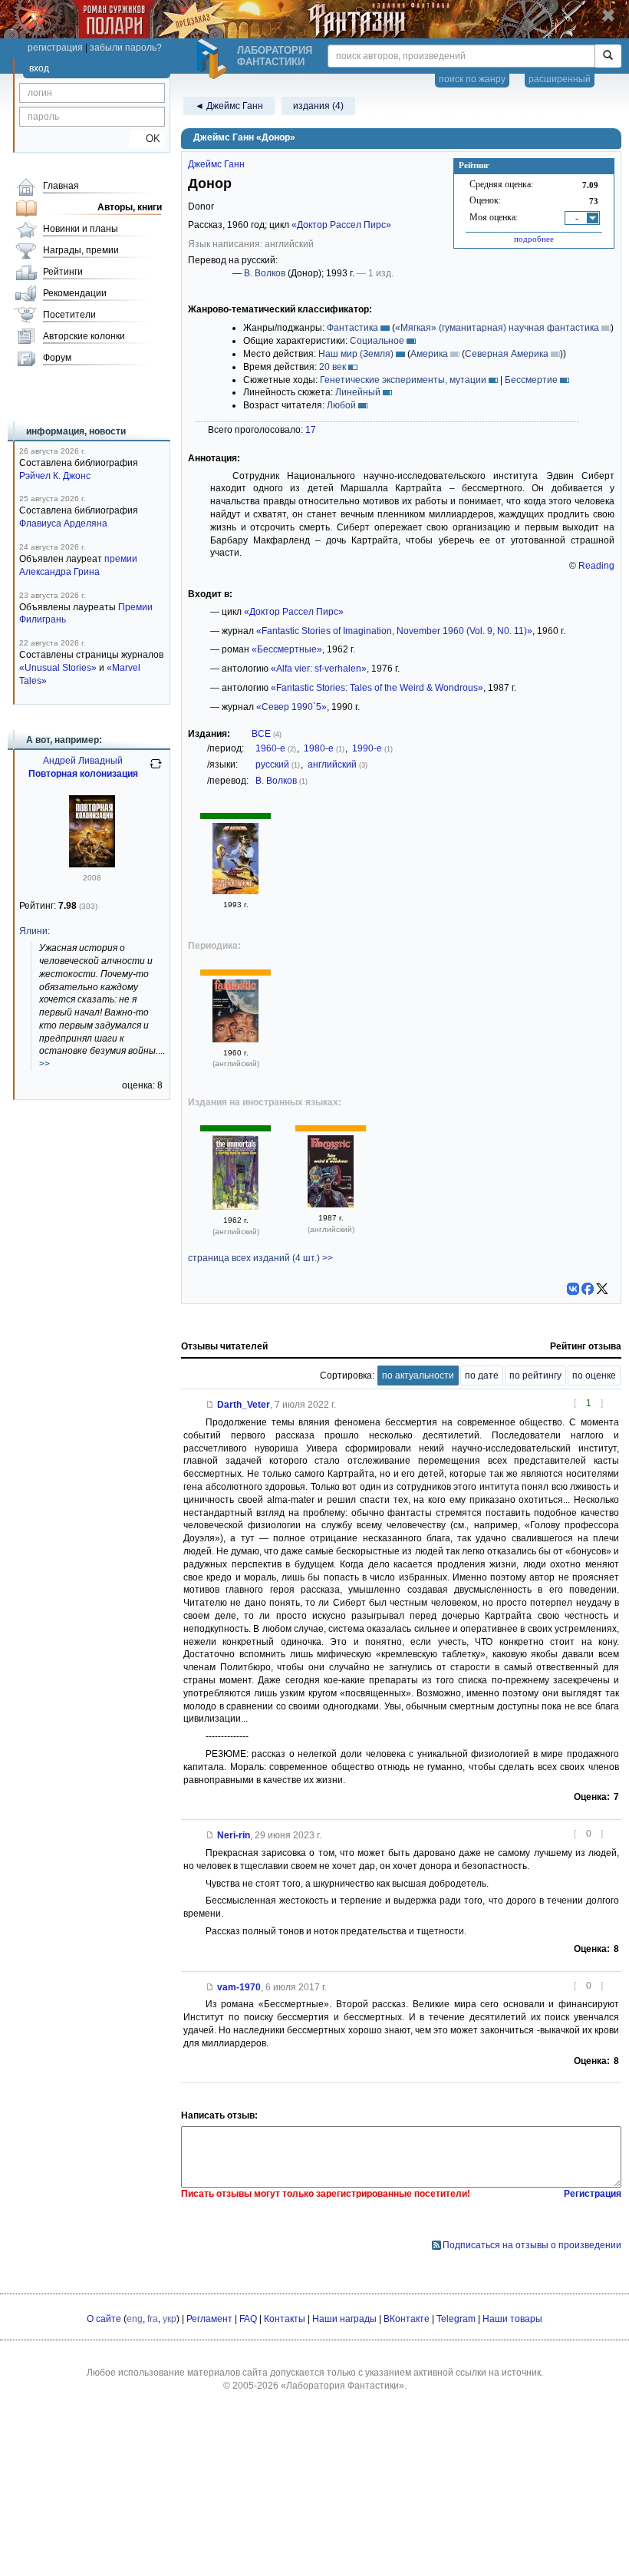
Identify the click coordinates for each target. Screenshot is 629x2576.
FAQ (248, 2319)
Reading (596, 566)
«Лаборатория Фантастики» (342, 2386)
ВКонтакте (407, 2319)
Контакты (285, 2319)
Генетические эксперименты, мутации (403, 380)
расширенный (560, 79)
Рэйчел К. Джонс (55, 476)
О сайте (104, 2319)
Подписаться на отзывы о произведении (532, 2245)
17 (311, 430)
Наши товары (512, 2319)
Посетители (69, 315)
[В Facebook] (588, 1289)
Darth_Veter (244, 1405)
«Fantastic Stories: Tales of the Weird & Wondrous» (377, 688)
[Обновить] (156, 770)
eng (135, 2319)
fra (153, 2319)
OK (147, 139)
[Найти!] (608, 56)
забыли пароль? (126, 48)
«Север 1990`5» (291, 707)
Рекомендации (75, 293)
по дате (482, 1376)
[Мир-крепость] (235, 891)
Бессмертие (531, 380)
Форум (57, 358)
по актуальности (418, 1376)
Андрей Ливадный (83, 761)
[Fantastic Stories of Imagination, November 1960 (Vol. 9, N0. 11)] (235, 1039)
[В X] (602, 1289)
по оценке (594, 1376)
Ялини (33, 931)
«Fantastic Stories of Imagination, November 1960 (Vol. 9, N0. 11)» (394, 631)
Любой (341, 405)
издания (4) (318, 106)
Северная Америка (507, 354)
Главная (61, 186)
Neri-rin (234, 1835)
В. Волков (265, 273)
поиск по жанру (472, 79)
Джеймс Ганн (216, 164)
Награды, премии (81, 250)
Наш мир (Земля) (356, 354)
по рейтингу (535, 1376)
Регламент (209, 2319)
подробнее (534, 239)
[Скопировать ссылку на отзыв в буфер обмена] (210, 1405)
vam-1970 (239, 1987)
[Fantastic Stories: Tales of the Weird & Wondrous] (331, 1204)
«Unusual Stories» (58, 668)
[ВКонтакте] (573, 1289)
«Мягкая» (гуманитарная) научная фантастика (497, 328)
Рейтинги (63, 272)
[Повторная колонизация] (92, 864)
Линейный (358, 392)
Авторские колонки (84, 336)
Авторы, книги (130, 207)
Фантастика (352, 328)
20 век (333, 367)
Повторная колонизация (83, 774)
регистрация (55, 48)
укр (170, 2319)
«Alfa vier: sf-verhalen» (319, 669)
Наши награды (344, 2319)
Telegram (456, 2319)
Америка (429, 354)
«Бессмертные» (287, 649)
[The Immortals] (235, 1207)
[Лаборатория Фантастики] (214, 59)
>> (44, 1064)
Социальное (377, 341)
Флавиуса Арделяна (63, 523)
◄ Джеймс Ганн (229, 106)
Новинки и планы (81, 229)
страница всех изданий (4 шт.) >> (260, 1258)
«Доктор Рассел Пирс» (341, 225)
